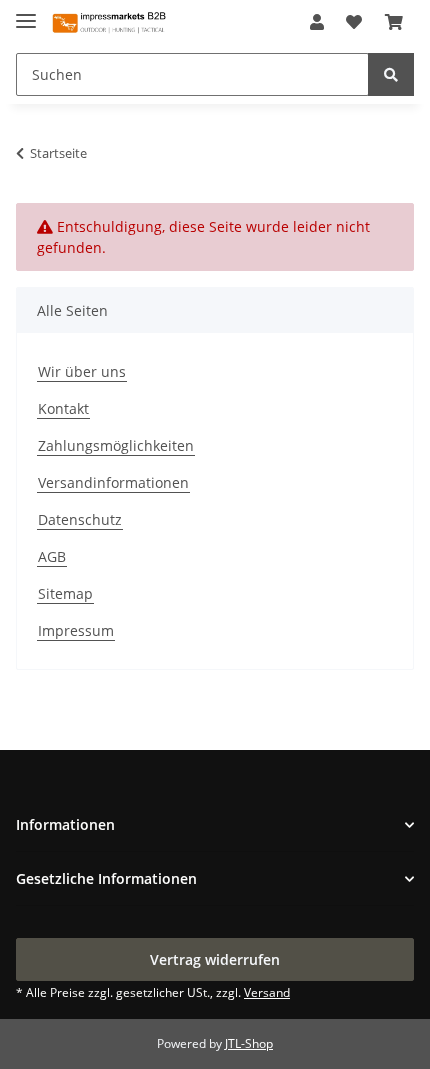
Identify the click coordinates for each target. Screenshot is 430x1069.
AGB (52, 556)
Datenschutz (80, 519)
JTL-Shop (249, 1043)
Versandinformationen (113, 482)
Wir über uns (82, 371)
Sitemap (65, 593)
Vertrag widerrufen (215, 959)
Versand (267, 992)
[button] (317, 22)
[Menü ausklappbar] (26, 12)
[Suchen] (391, 74)
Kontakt (63, 408)
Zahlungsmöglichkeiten (116, 445)
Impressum (76, 630)
